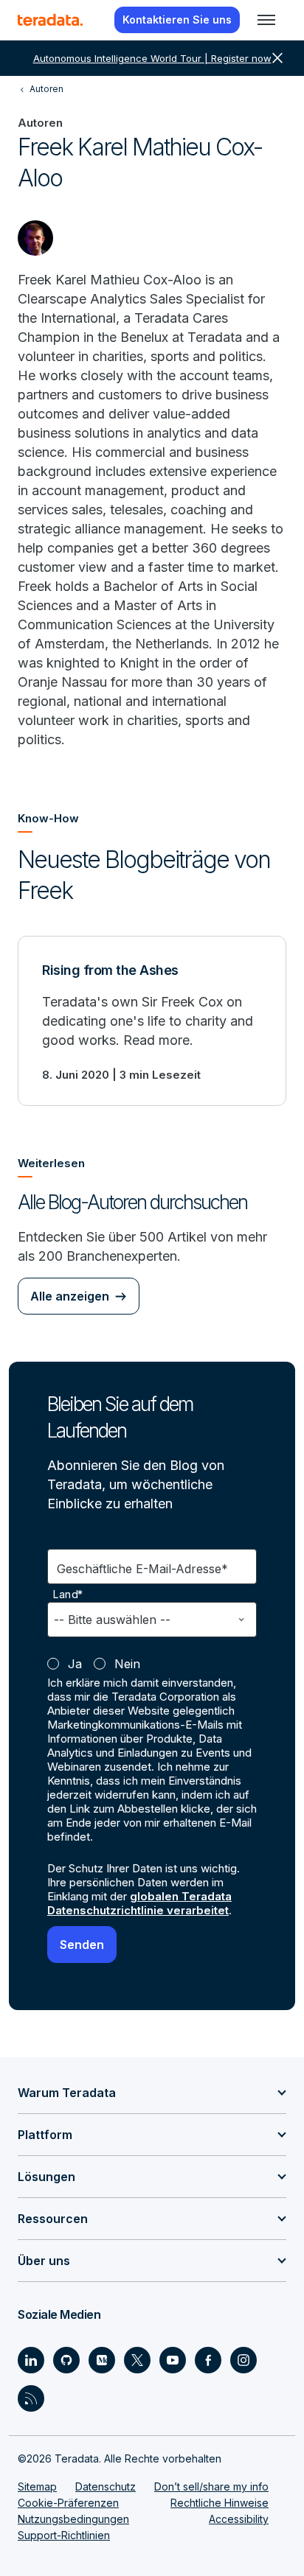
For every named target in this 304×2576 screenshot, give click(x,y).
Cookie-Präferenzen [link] (68, 2503)
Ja (75, 1664)
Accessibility (239, 2519)
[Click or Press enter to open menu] (266, 20)
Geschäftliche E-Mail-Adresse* (142, 1569)
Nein (127, 1664)
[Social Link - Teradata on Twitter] (137, 2360)
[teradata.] (50, 20)
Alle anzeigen (70, 1296)
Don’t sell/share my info (211, 2486)
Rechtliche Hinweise (220, 2503)
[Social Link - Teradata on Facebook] (208, 2360)
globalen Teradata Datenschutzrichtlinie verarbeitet (139, 1903)
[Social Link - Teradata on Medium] (102, 2360)
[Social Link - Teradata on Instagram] (243, 2360)
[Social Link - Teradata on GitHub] (66, 2360)
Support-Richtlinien (64, 2535)
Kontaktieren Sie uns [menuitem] (177, 20)
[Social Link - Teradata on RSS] (31, 2398)
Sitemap (37, 2486)
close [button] (277, 58)
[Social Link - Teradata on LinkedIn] (31, 2360)
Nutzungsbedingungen (73, 2519)
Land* (68, 1595)
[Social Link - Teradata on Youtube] (173, 2360)
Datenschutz (106, 2486)
